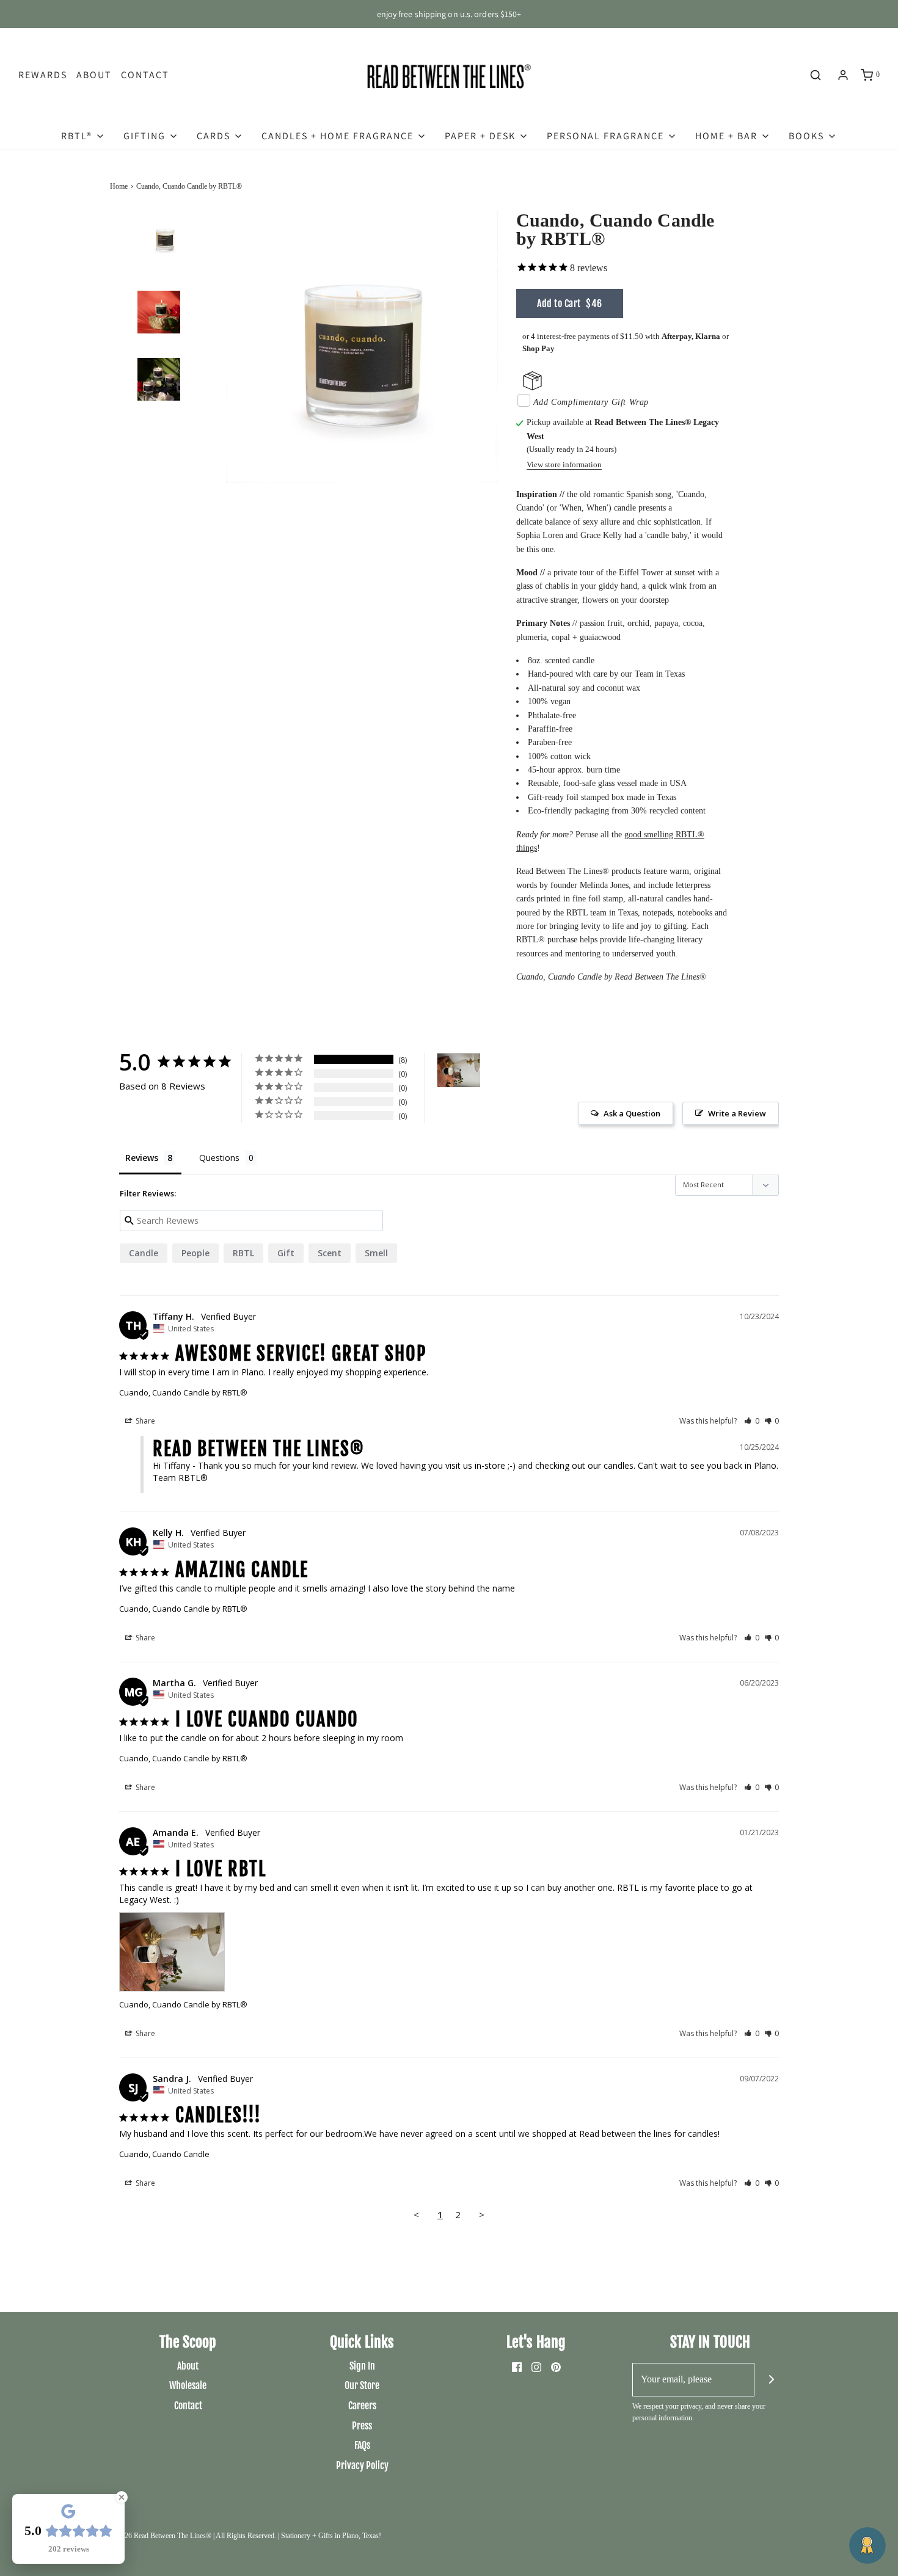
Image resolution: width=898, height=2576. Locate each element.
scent (330, 1253)
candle (144, 1253)
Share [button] (144, 1421)
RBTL (243, 1253)
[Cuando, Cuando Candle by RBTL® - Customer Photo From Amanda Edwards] (459, 1070)
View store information (564, 465)
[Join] (771, 2380)
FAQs (362, 2445)
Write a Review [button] (737, 1113)
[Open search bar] (816, 75)
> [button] (482, 2214)
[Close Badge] (122, 2497)
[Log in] (843, 75)
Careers (362, 2406)
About (94, 75)
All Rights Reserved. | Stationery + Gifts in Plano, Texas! (298, 2536)
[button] (165, 266)
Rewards (43, 75)
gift (286, 1253)
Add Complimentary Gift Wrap (591, 402)
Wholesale (188, 2385)
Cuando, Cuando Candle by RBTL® (183, 1392)
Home (119, 186)
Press (362, 2426)
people (195, 1253)
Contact (145, 75)
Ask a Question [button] (632, 1113)
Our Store (362, 2385)
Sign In (362, 2366)
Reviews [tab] (142, 1158)
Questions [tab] (219, 1158)
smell (376, 1253)
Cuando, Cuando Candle (164, 2154)
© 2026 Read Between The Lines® (161, 2536)
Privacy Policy (362, 2465)
